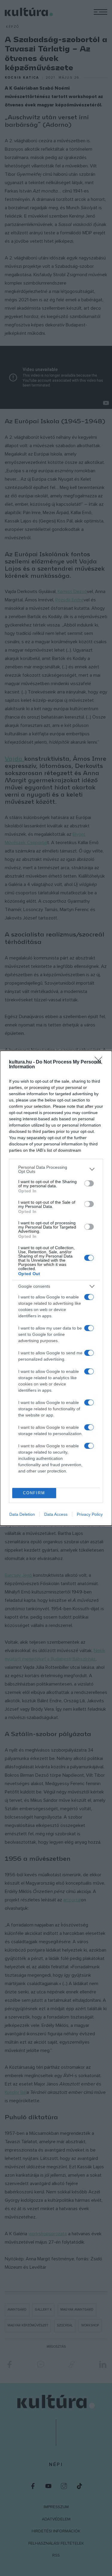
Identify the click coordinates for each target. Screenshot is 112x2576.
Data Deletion (22, 1514)
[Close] (100, 1062)
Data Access (56, 1514)
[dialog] (56, 1288)
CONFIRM (34, 1493)
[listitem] (56, 1169)
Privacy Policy (90, 1514)
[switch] (89, 1183)
